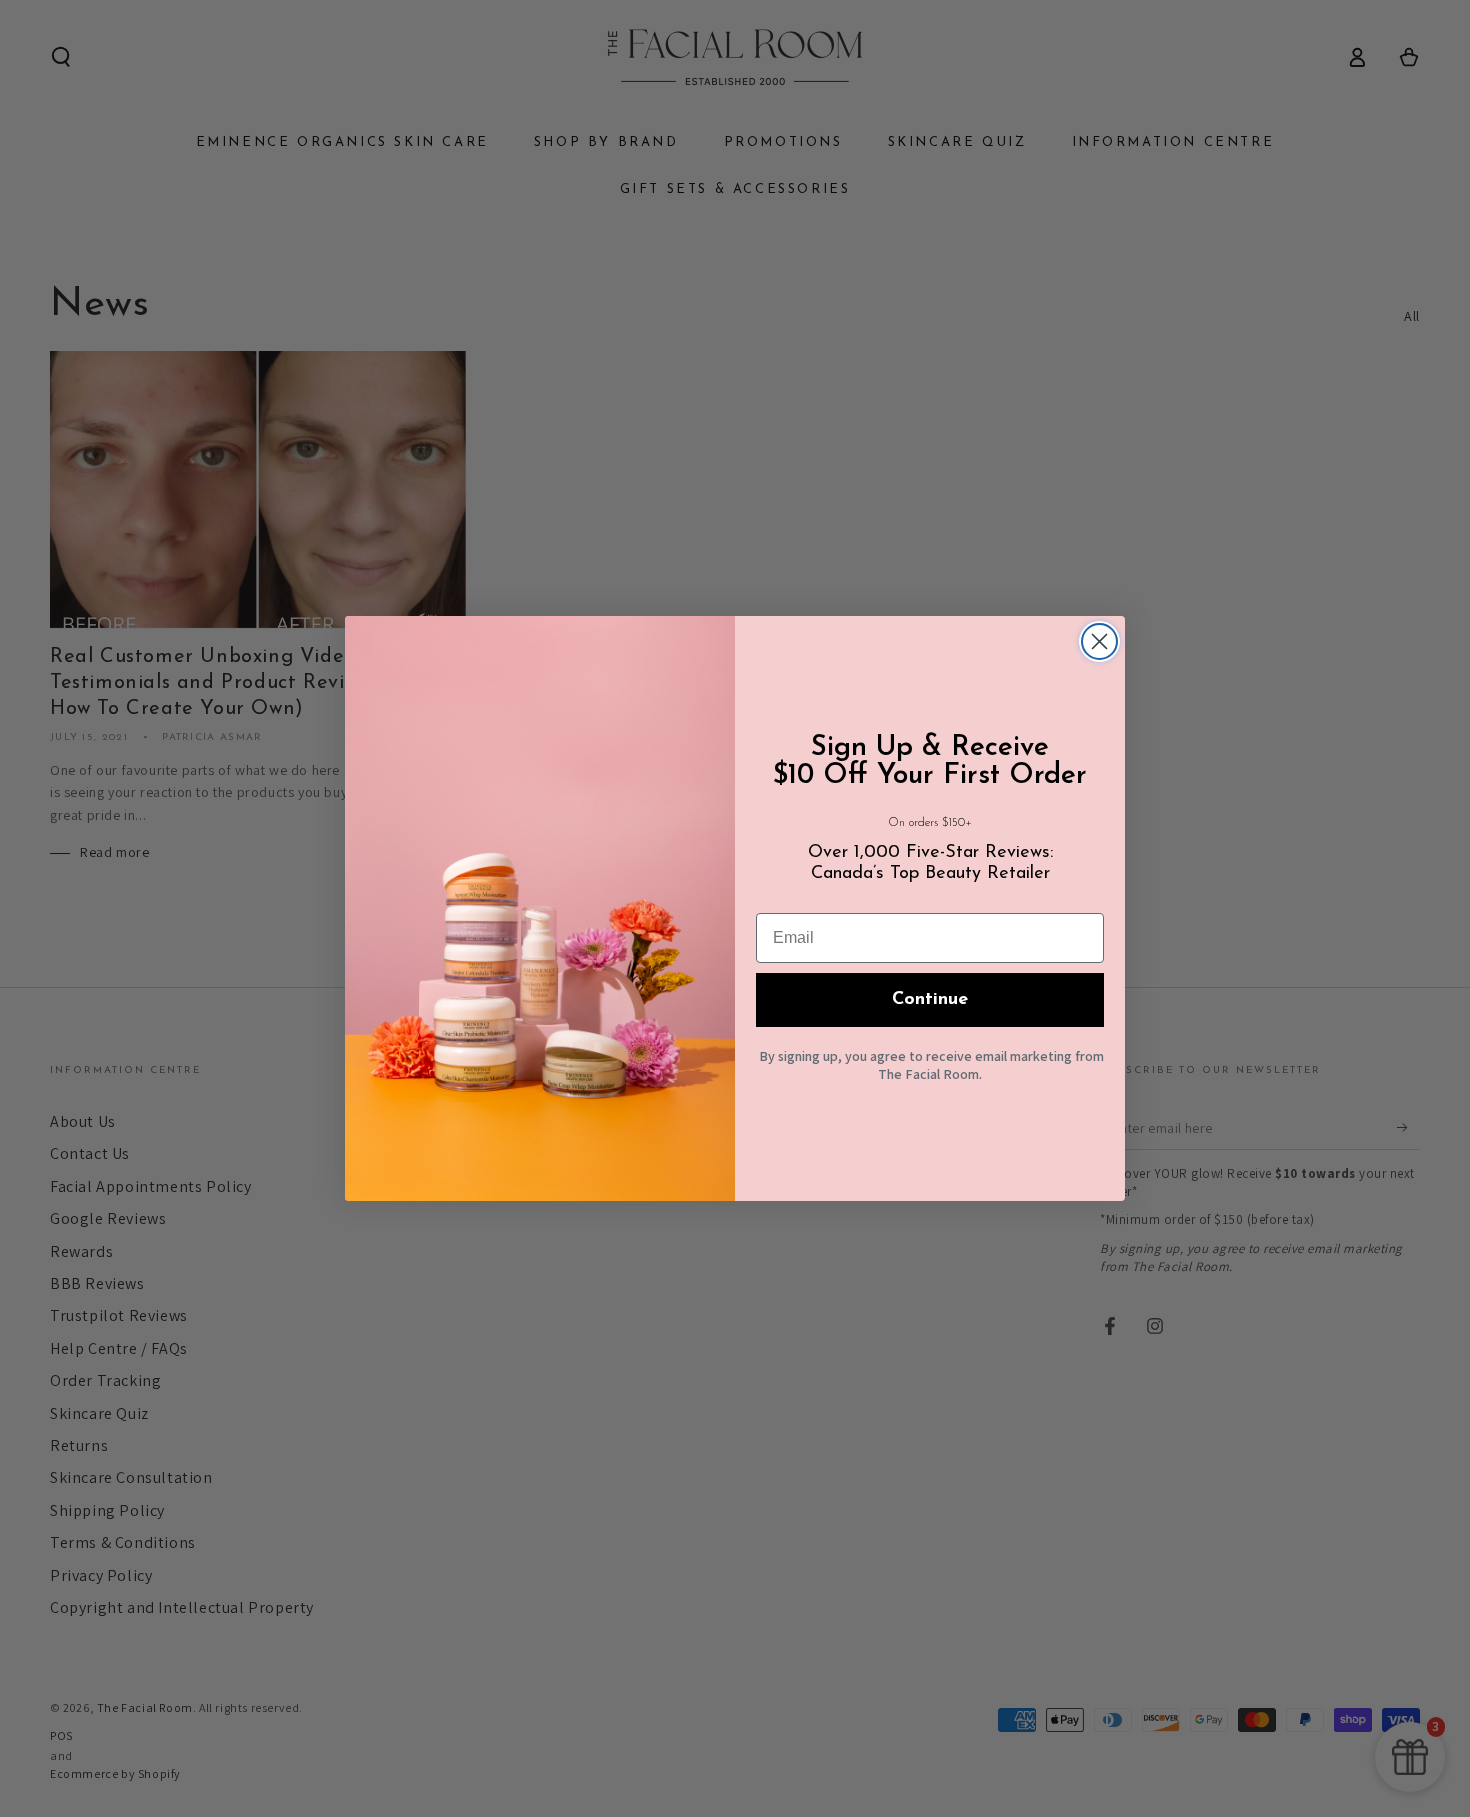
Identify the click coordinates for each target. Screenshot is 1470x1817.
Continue (930, 1000)
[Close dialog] (1099, 641)
